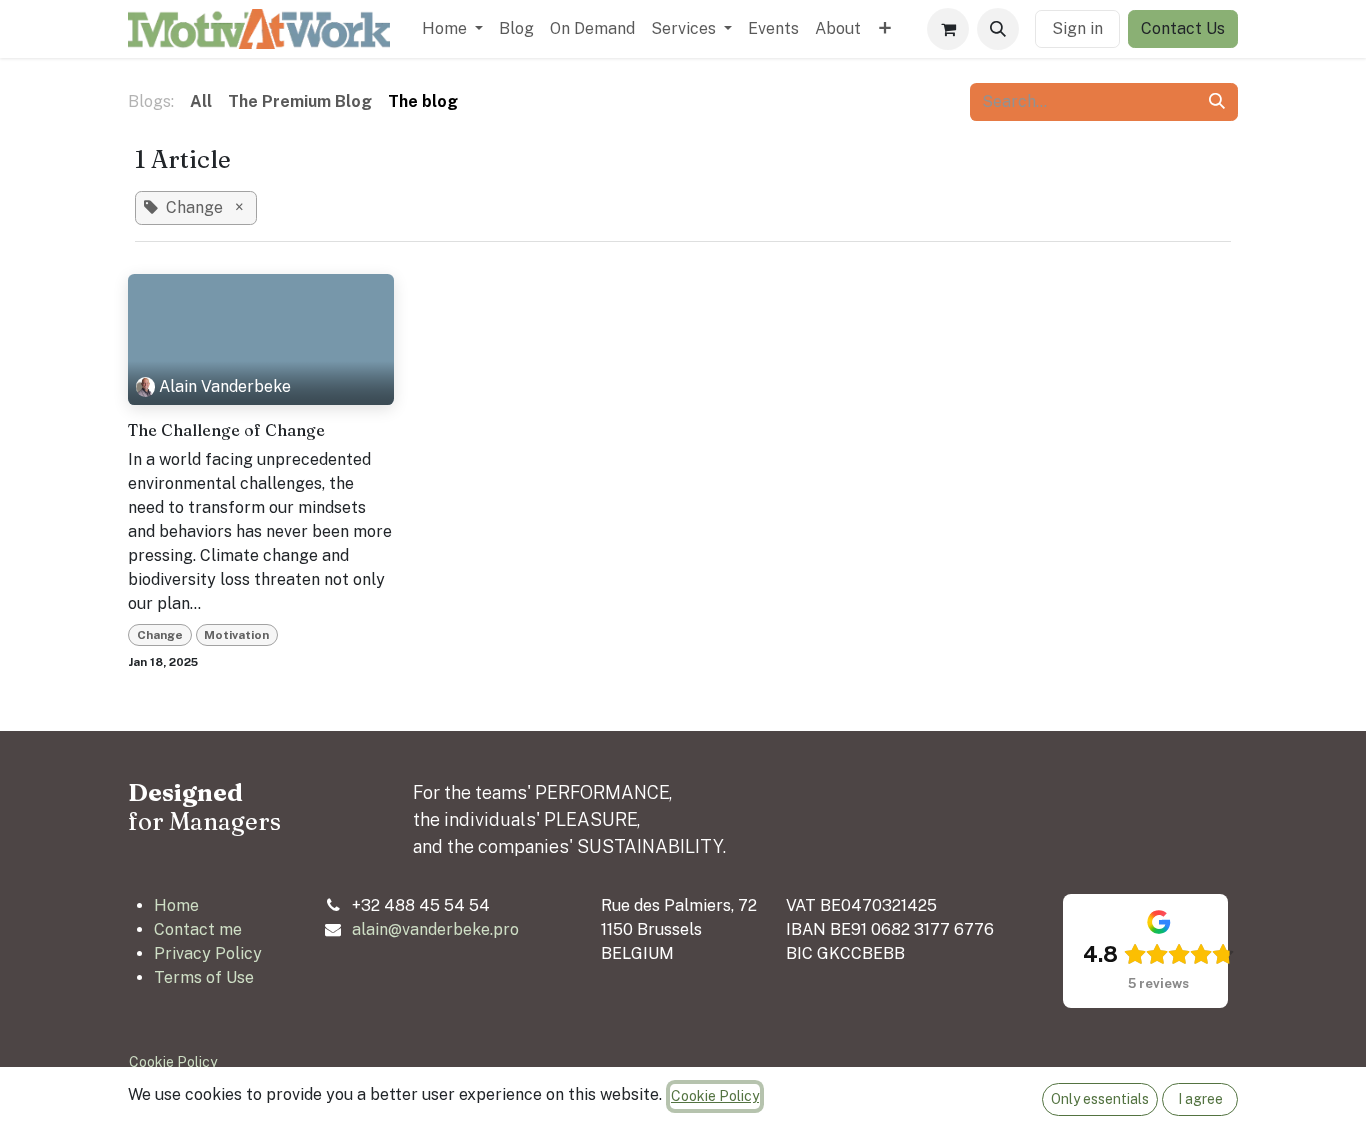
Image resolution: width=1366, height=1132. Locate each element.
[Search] (1217, 102)
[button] (998, 29)
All (201, 101)
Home (176, 905)
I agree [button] (1200, 1099)
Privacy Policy (208, 953)
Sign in (1077, 28)
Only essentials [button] (1100, 1099)
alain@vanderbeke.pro (435, 929)
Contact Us (1183, 28)
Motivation (236, 635)
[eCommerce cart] (948, 29)
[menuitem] (452, 29)
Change (160, 635)
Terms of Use (204, 977)
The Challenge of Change (226, 430)
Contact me (198, 929)
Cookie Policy (173, 1062)
